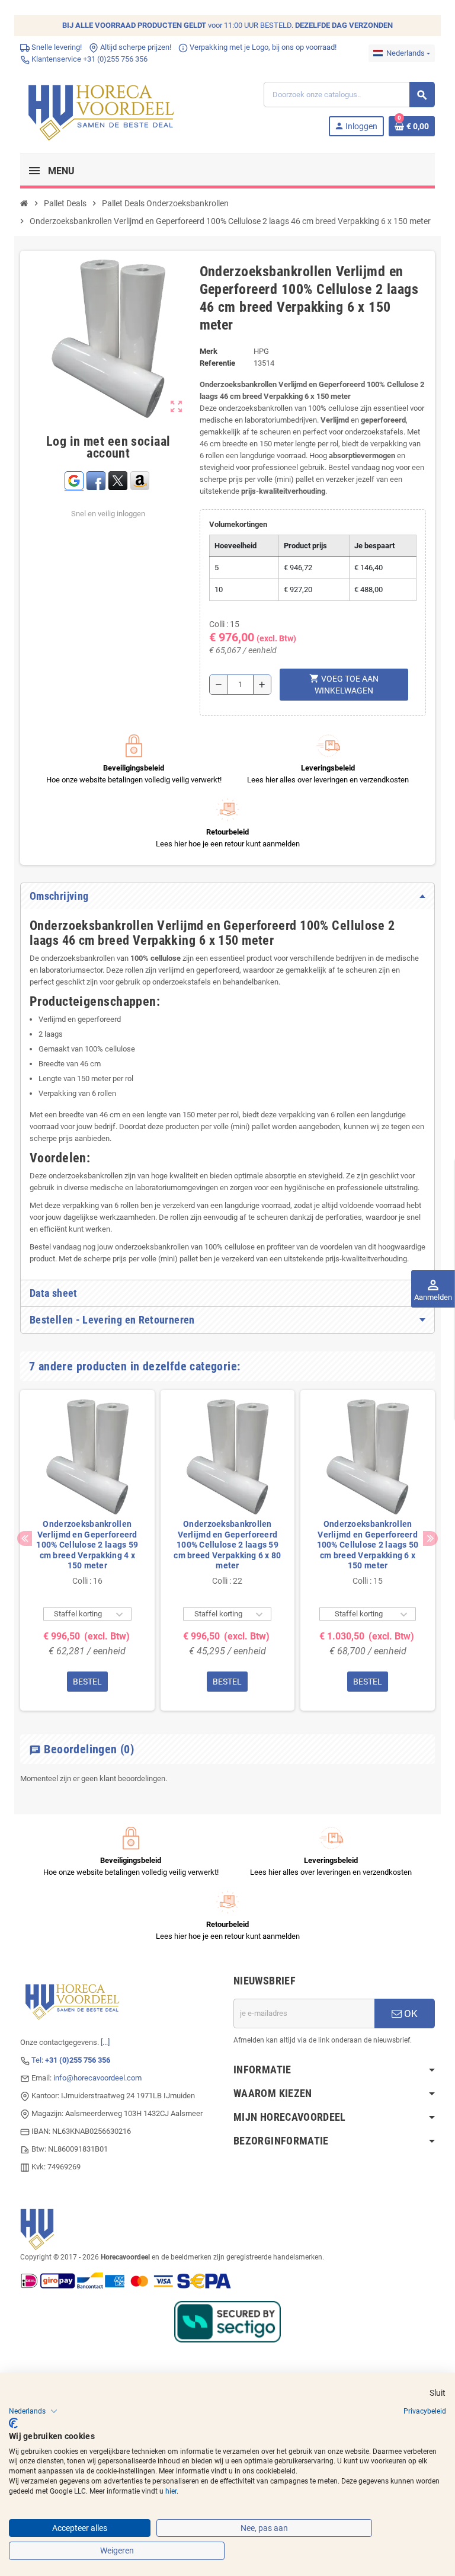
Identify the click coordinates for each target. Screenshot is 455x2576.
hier (171, 2491)
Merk (209, 351)
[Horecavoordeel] (103, 109)
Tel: (71, 2060)
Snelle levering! (56, 47)
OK (410, 2014)
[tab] (227, 896)
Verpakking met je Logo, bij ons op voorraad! (262, 47)
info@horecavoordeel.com (97, 2078)
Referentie (217, 363)
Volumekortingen (238, 524)
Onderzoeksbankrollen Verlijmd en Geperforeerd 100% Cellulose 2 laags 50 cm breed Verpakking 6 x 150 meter (368, 1545)
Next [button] (430, 1538)
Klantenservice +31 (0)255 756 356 (89, 59)
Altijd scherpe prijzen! (135, 47)
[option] (87, 1550)
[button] (33, 2411)
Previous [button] (25, 1538)
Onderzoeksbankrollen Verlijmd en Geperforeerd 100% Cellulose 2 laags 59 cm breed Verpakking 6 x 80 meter (227, 1545)
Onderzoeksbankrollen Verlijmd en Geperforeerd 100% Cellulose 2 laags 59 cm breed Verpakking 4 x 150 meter (87, 1545)
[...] (105, 2042)
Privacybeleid (425, 2411)
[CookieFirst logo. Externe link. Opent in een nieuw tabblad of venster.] (13, 2423)
